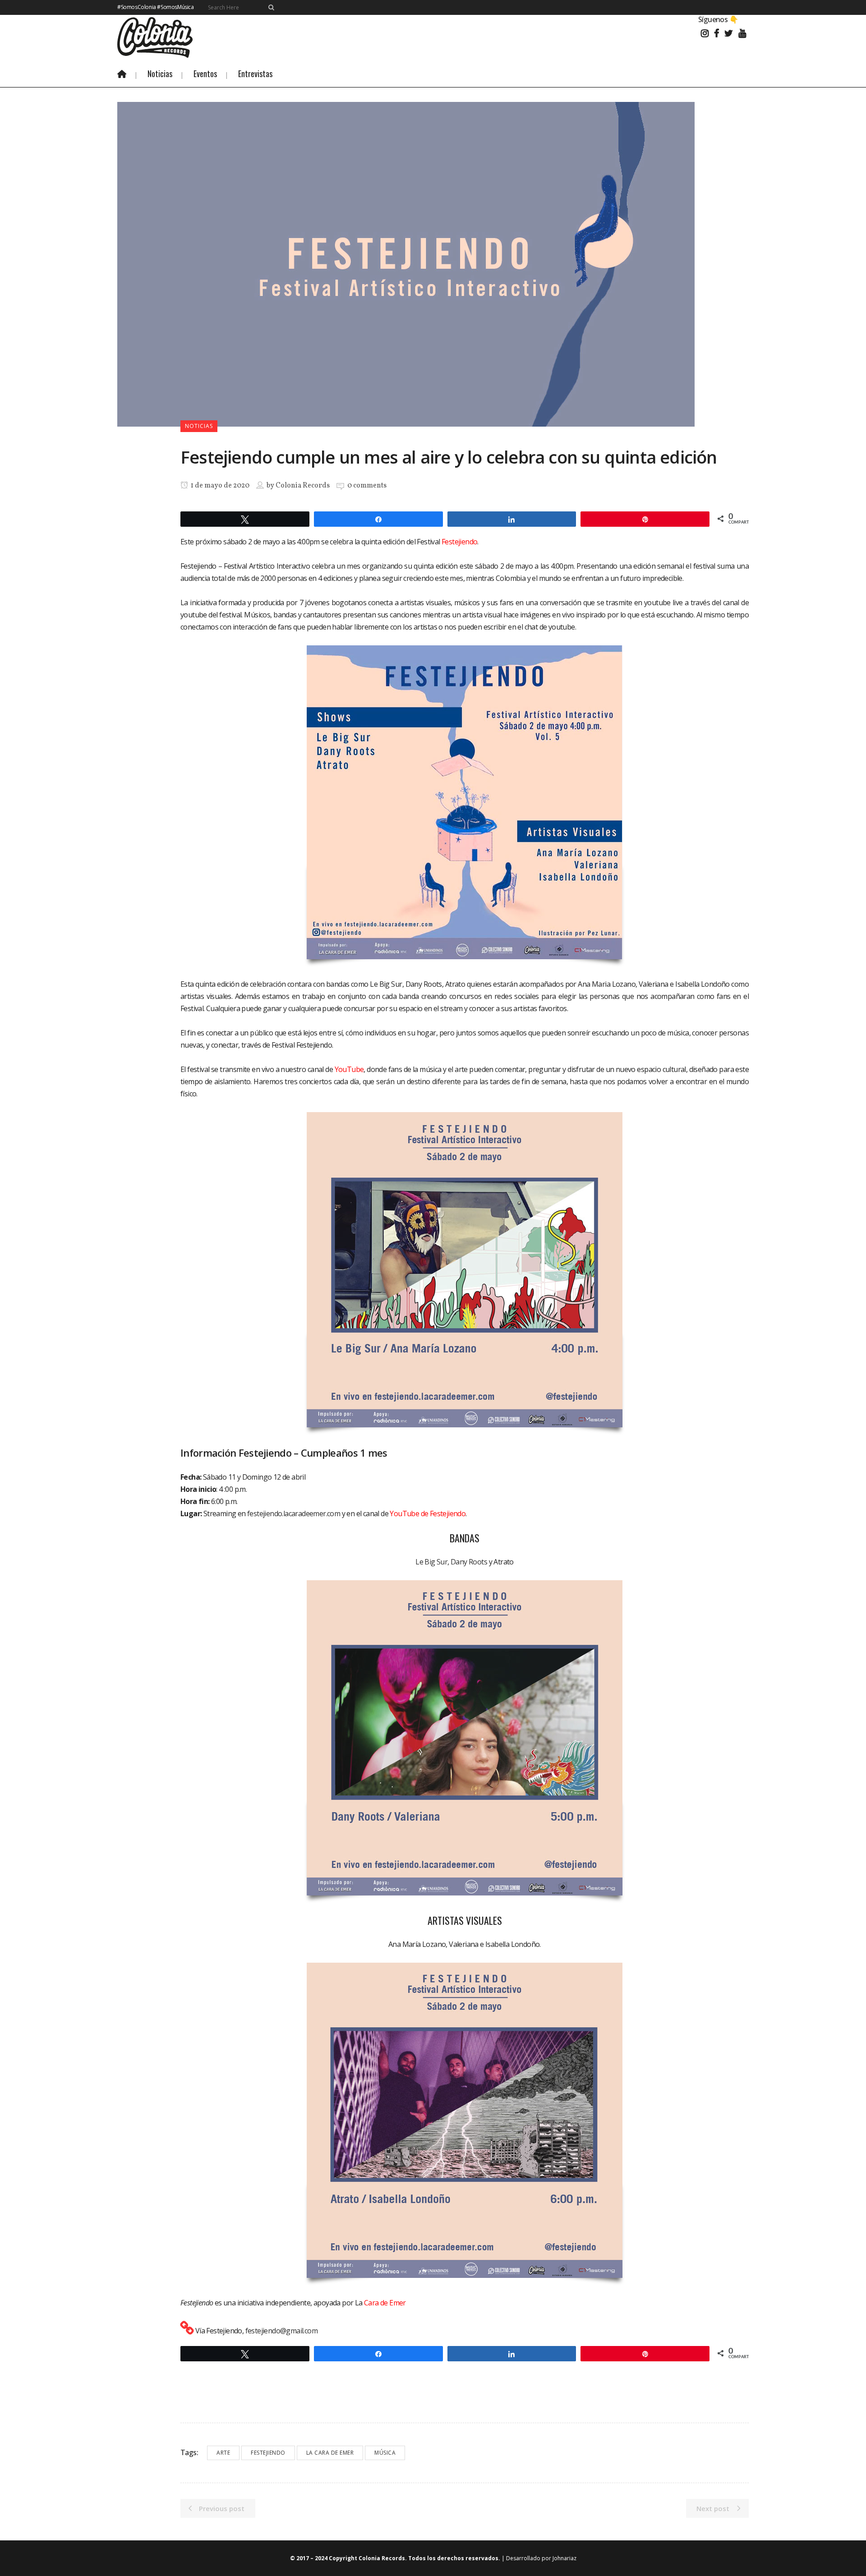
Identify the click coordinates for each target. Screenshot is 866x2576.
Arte (223, 2453)
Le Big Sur (431, 1562)
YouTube (349, 1069)
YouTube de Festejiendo (428, 1513)
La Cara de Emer (330, 2453)
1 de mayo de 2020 (219, 486)
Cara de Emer (385, 2303)
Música (385, 2453)
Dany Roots (469, 1562)
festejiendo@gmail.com (281, 2331)
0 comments (367, 486)
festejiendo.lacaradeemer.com (294, 1513)
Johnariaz (564, 2558)
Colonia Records (303, 486)
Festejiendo (459, 542)
